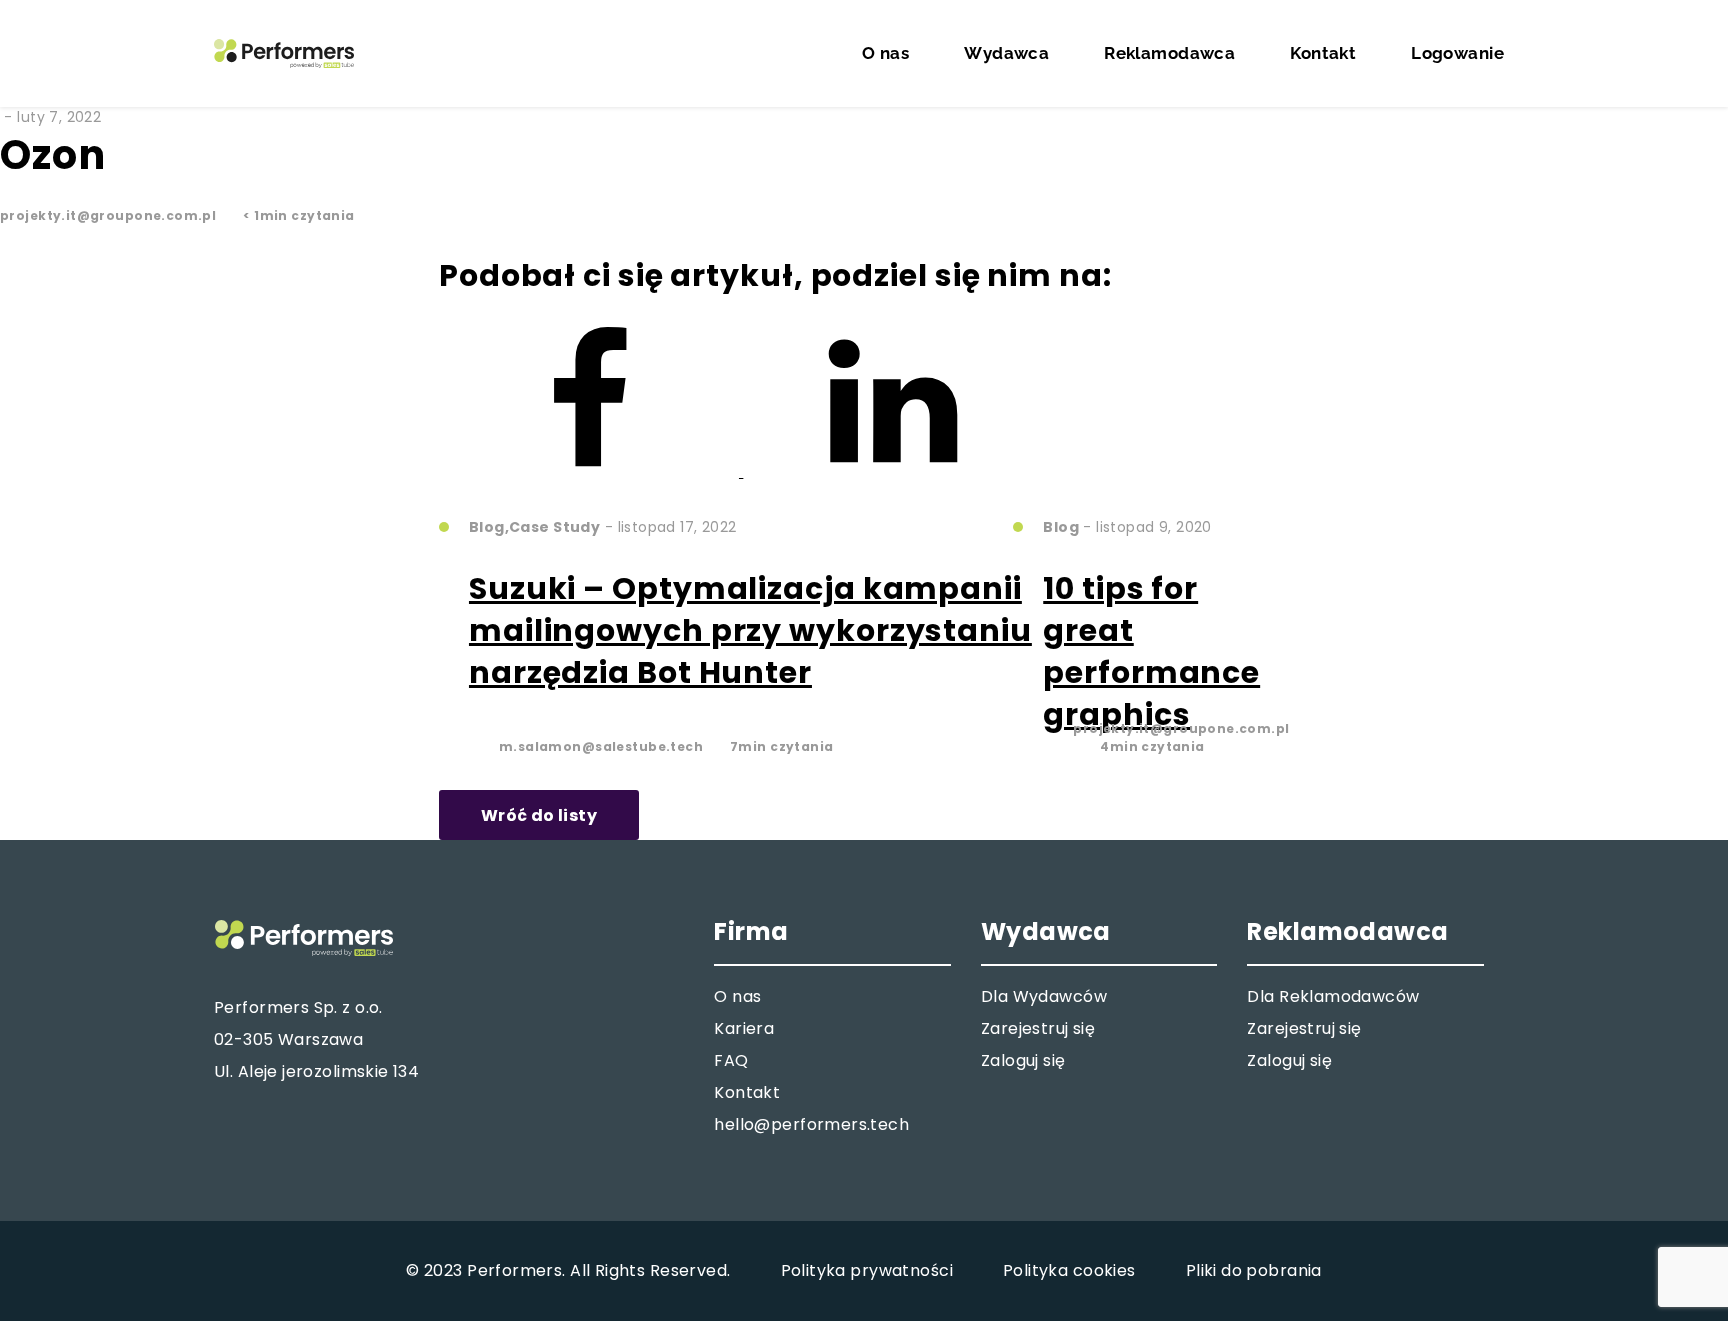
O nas (885, 53)
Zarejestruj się (1038, 1028)
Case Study (554, 503)
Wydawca (1006, 53)
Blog (487, 503)
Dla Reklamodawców (1333, 996)
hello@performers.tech (811, 1124)
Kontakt (1323, 53)
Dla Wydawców (1044, 996)
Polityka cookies (1069, 1270)
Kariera (744, 1028)
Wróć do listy (539, 815)
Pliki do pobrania (1254, 1270)
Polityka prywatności (867, 1270)
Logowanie (1457, 53)
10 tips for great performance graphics (1151, 651)
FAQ (731, 1060)
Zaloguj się (1023, 1060)
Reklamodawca (1169, 53)
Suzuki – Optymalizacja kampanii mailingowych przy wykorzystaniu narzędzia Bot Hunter (750, 630)
